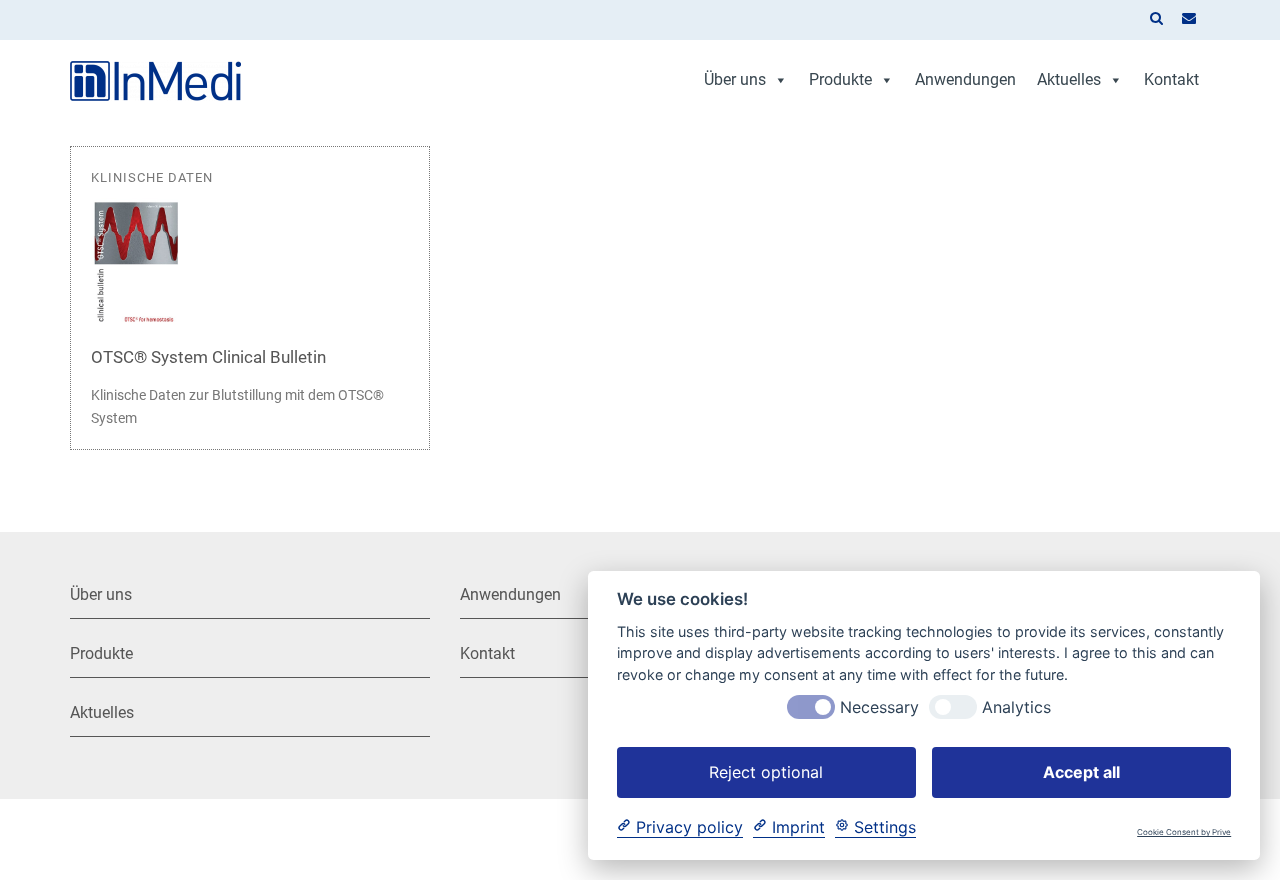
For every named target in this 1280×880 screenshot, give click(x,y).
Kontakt (1171, 79)
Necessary (879, 706)
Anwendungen (965, 79)
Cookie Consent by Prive (1184, 832)
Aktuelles (1069, 79)
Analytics (1016, 706)
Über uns (735, 79)
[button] (1156, 20)
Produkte (840, 79)
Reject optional (766, 771)
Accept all (1081, 771)
